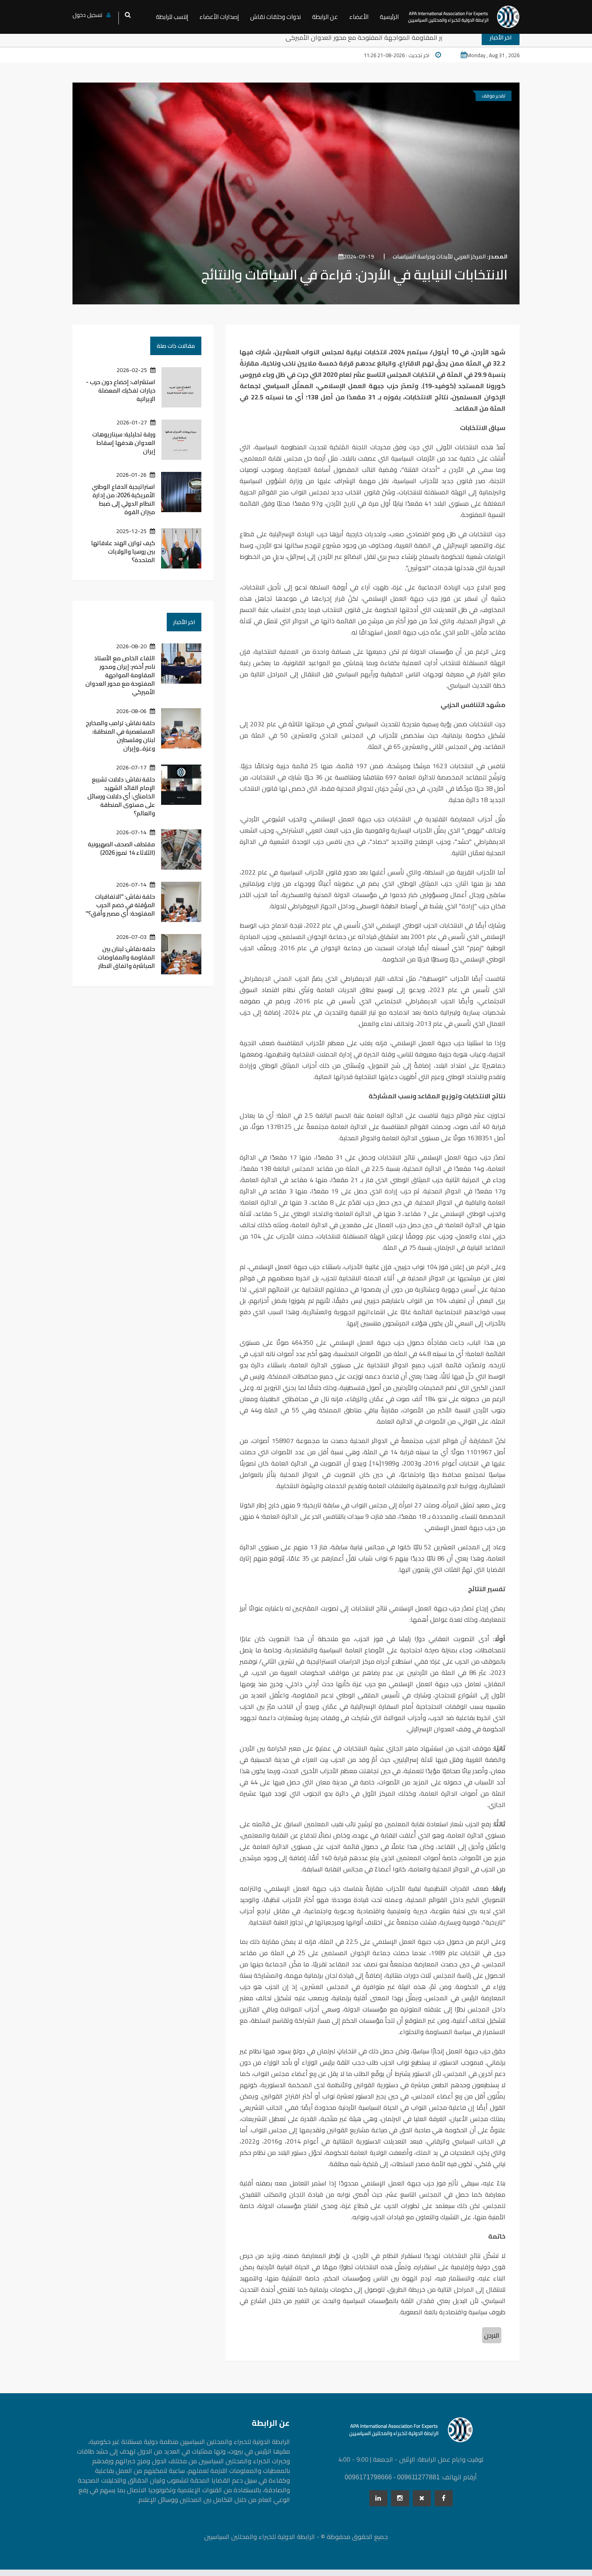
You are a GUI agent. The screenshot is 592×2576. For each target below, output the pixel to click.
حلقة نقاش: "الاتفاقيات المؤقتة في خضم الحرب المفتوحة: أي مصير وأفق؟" (120, 905)
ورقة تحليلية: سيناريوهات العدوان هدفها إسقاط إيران (124, 443)
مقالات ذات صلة (176, 346)
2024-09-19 (359, 256)
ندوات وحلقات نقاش (275, 17)
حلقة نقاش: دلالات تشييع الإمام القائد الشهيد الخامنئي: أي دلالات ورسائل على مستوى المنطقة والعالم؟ (121, 796)
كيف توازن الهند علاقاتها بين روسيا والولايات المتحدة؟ (123, 551)
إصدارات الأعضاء (219, 17)
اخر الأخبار (184, 622)
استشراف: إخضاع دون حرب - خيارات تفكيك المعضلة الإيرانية (121, 390)
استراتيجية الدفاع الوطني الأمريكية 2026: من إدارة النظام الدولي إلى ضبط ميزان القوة (123, 499)
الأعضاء (359, 17)
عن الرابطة (325, 17)
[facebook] (444, 2498)
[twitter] (422, 2498)
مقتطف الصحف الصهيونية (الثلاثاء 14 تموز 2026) (121, 848)
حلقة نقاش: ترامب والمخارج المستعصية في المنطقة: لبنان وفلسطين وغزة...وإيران (120, 736)
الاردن (492, 2335)
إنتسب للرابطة (172, 17)
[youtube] (400, 2498)
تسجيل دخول (87, 15)
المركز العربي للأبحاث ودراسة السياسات (450, 256)
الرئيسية (389, 17)
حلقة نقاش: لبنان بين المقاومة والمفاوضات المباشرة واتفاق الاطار (126, 957)
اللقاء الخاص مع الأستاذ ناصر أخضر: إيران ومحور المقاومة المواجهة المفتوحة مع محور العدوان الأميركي (379, 37)
